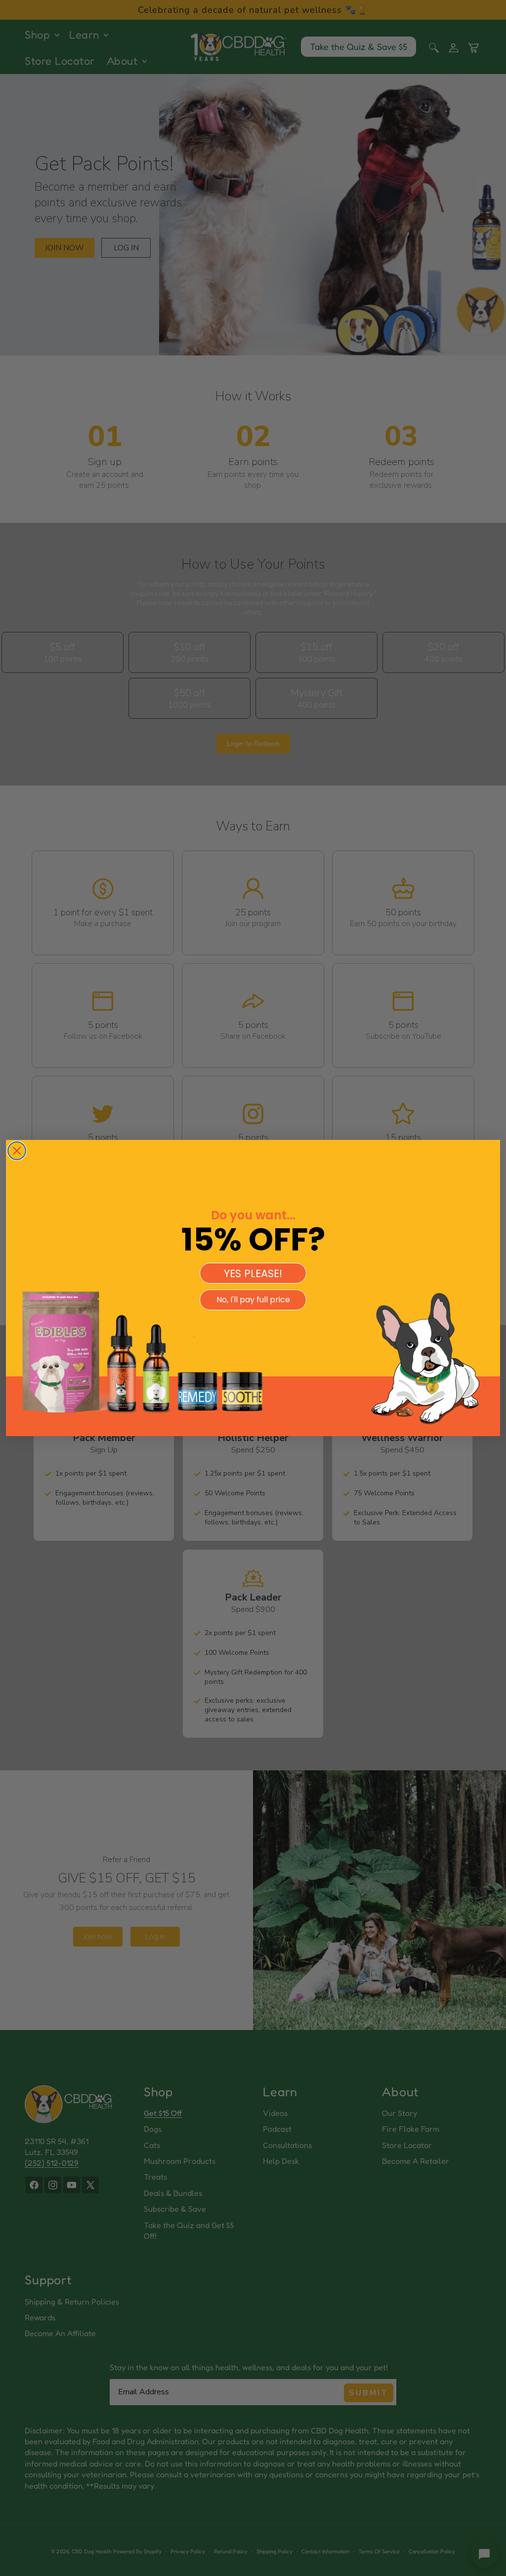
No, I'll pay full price (253, 1300)
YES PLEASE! (253, 1273)
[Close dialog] (17, 1151)
